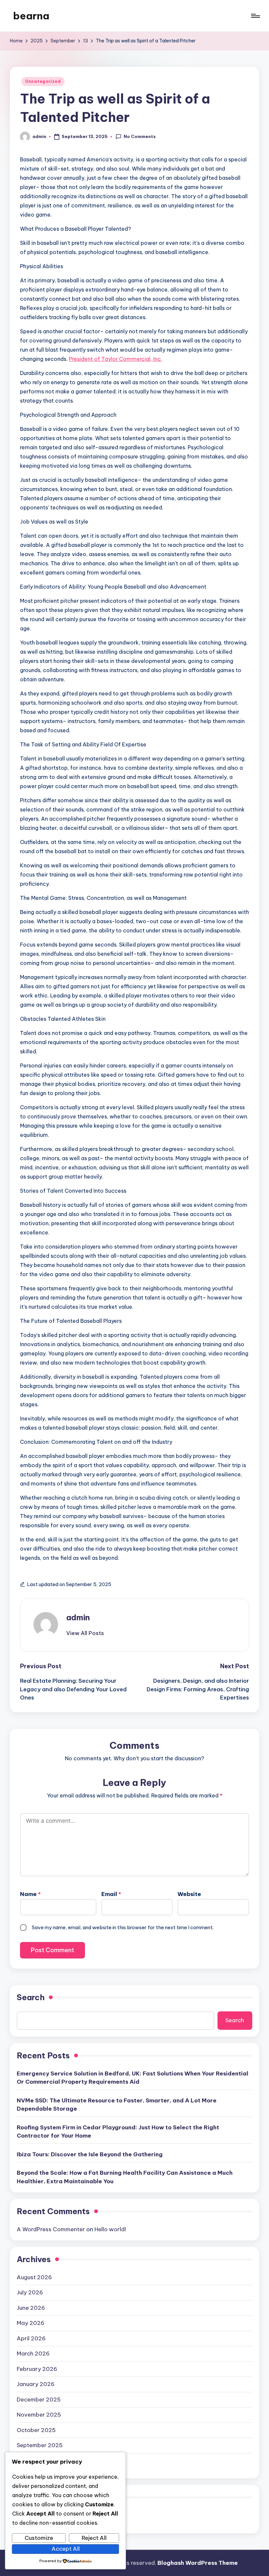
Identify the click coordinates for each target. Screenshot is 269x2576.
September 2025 (40, 2445)
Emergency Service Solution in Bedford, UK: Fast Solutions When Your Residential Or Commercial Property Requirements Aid (133, 2078)
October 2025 (36, 2430)
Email (111, 1894)
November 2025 (39, 2415)
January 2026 (36, 2384)
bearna (31, 16)
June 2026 (31, 2308)
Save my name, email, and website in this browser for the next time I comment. (123, 1927)
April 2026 (31, 2338)
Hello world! (110, 2229)
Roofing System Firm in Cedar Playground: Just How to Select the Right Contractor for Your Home (118, 2132)
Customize (39, 2538)
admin (78, 1617)
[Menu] (255, 16)
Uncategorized (43, 81)
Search (31, 1997)
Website (189, 1894)
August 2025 (34, 2461)
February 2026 (37, 2369)
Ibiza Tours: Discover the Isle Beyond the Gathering (90, 2154)
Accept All (66, 2549)
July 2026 (30, 2292)
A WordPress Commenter (51, 2229)
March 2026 (33, 2354)
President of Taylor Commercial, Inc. (115, 359)
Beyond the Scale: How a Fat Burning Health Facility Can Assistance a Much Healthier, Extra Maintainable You (125, 2177)
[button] (85, 1633)
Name (30, 1894)
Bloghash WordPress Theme (198, 2563)
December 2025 (39, 2400)
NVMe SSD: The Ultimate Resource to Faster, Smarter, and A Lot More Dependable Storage (117, 2105)
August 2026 (34, 2277)
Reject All (94, 2538)
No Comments (140, 136)
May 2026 (31, 2323)
